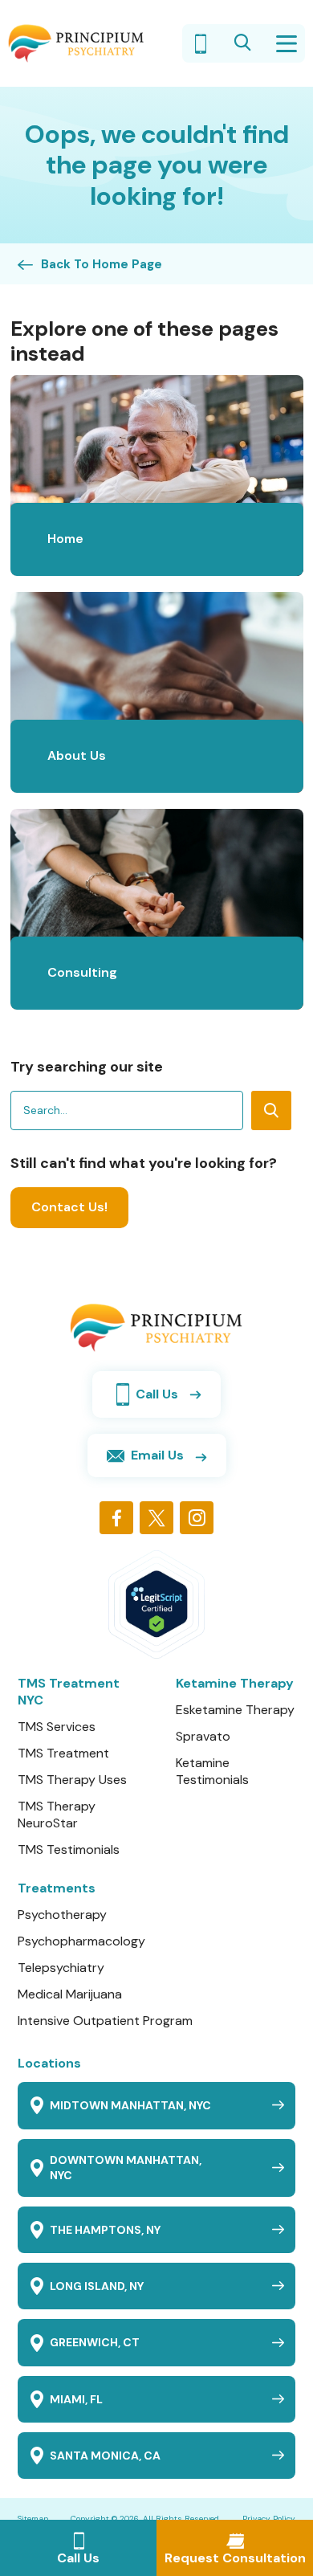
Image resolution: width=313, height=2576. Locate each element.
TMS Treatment (63, 1753)
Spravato (203, 1736)
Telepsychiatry (61, 1968)
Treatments (57, 1888)
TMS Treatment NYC (69, 1692)
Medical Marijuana (70, 1994)
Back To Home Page (102, 265)
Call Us (78, 2558)
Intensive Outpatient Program (105, 2021)
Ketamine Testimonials (212, 1771)
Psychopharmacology (81, 1941)
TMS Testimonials (69, 1849)
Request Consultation (235, 2558)
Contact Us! (69, 1207)
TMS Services (57, 1727)
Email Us (157, 1455)
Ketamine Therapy (235, 1683)
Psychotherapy (62, 1915)
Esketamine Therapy (235, 1710)
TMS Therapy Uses (72, 1780)
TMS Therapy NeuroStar (57, 1815)
